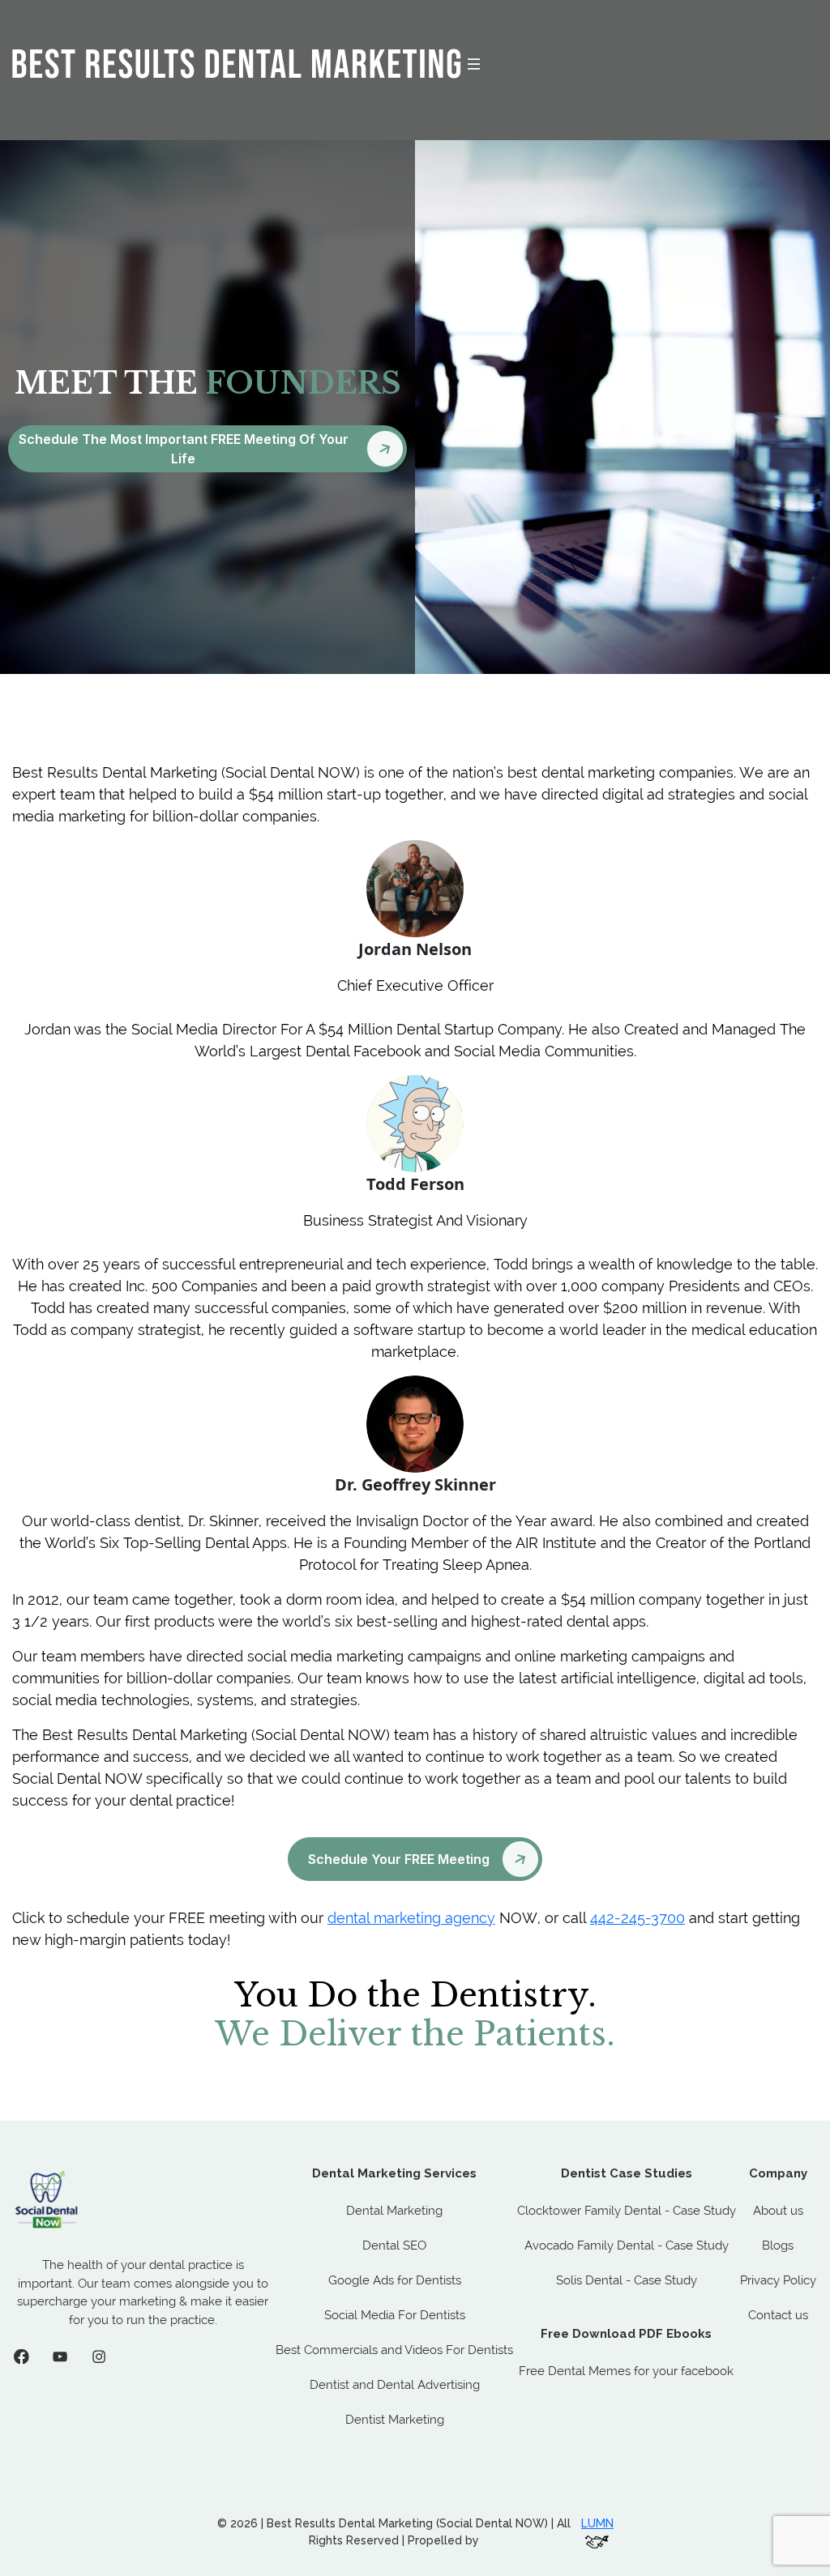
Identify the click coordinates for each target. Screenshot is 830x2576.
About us (778, 2211)
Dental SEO (394, 2245)
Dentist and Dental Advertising (395, 2385)
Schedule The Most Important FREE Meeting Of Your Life (184, 449)
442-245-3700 (637, 1918)
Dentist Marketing (395, 2420)
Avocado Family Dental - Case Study (627, 2245)
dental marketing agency (411, 1918)
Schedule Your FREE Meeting (399, 1859)
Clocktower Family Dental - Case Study (627, 2211)
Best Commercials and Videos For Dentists (394, 2350)
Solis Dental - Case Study (627, 2280)
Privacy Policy (778, 2280)
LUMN (597, 2523)
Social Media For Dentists (395, 2315)
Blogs (778, 2245)
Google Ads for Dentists (395, 2280)
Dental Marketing (394, 2211)
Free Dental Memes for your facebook (626, 2371)
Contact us (778, 2315)
